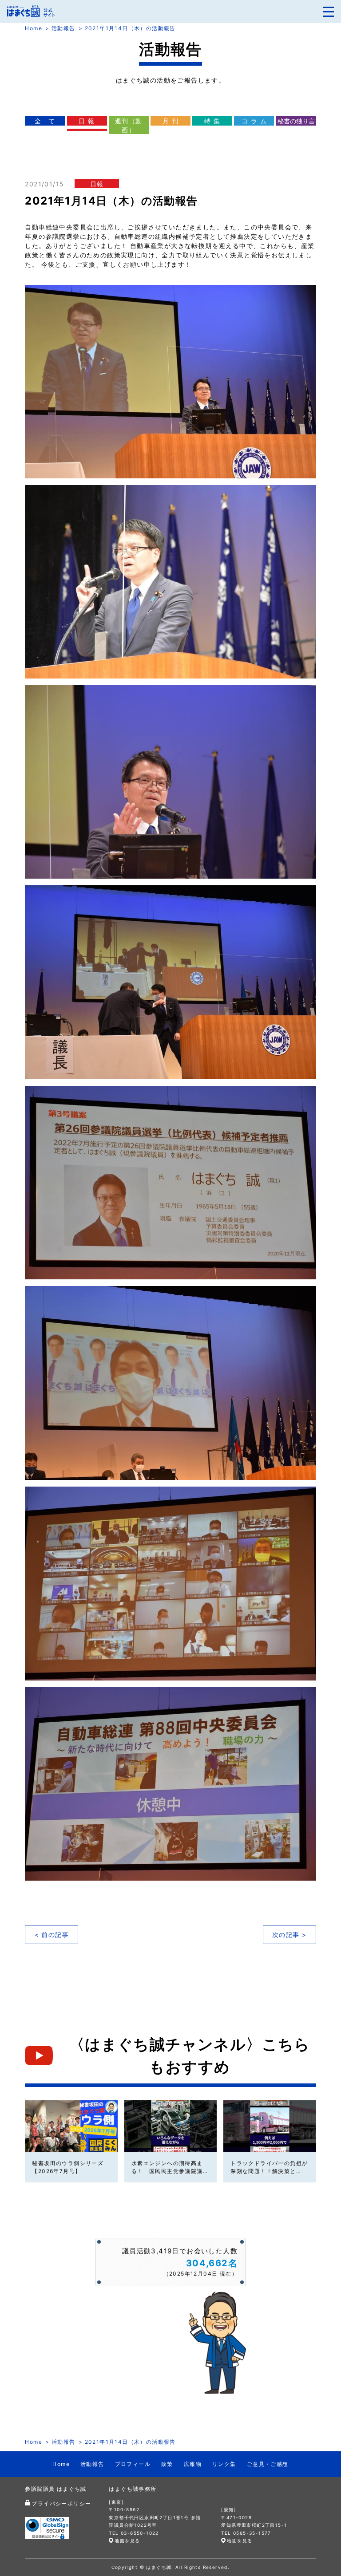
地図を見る (127, 2540)
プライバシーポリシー (61, 2503)
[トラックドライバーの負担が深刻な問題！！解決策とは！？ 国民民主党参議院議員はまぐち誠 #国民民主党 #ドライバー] (270, 2126)
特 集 (212, 121)
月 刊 (170, 121)
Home (34, 28)
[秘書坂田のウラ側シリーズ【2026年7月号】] (71, 2126)
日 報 (87, 121)
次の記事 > (289, 1935)
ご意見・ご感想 (268, 2464)
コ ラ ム (254, 121)
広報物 (193, 2464)
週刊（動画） (129, 125)
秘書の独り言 (296, 121)
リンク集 (224, 2464)
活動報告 (63, 28)
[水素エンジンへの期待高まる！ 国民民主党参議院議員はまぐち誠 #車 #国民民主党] (170, 2126)
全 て (45, 121)
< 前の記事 (52, 1935)
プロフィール (133, 2464)
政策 (167, 2464)
